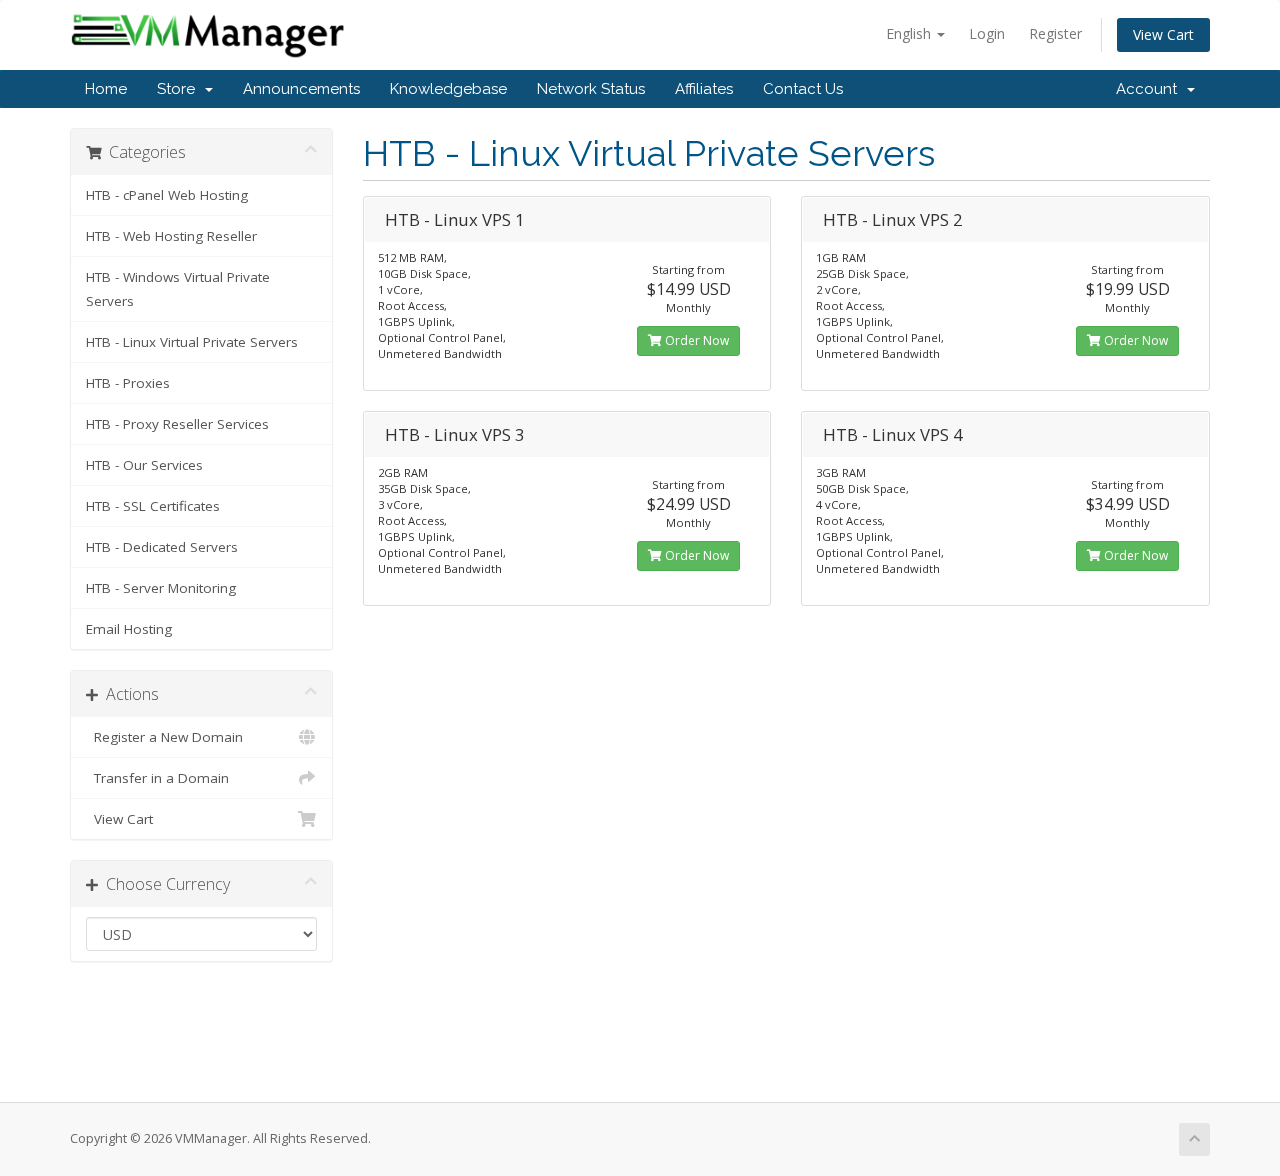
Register (1055, 33)
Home (106, 89)
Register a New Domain (164, 737)
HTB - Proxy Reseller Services (177, 424)
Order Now (695, 340)
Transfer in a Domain (157, 778)
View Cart (1163, 34)
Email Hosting (129, 629)
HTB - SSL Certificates (153, 506)
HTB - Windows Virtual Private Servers (178, 289)
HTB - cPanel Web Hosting (167, 195)
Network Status (591, 89)
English (910, 33)
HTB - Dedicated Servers (162, 547)
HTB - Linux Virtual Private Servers (192, 342)
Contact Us (803, 89)
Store (180, 89)
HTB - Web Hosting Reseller (171, 236)
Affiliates (704, 89)
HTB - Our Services (144, 465)
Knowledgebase (448, 89)
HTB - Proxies (128, 383)
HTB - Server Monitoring (161, 588)
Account (1150, 89)
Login (987, 33)
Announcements (301, 89)
